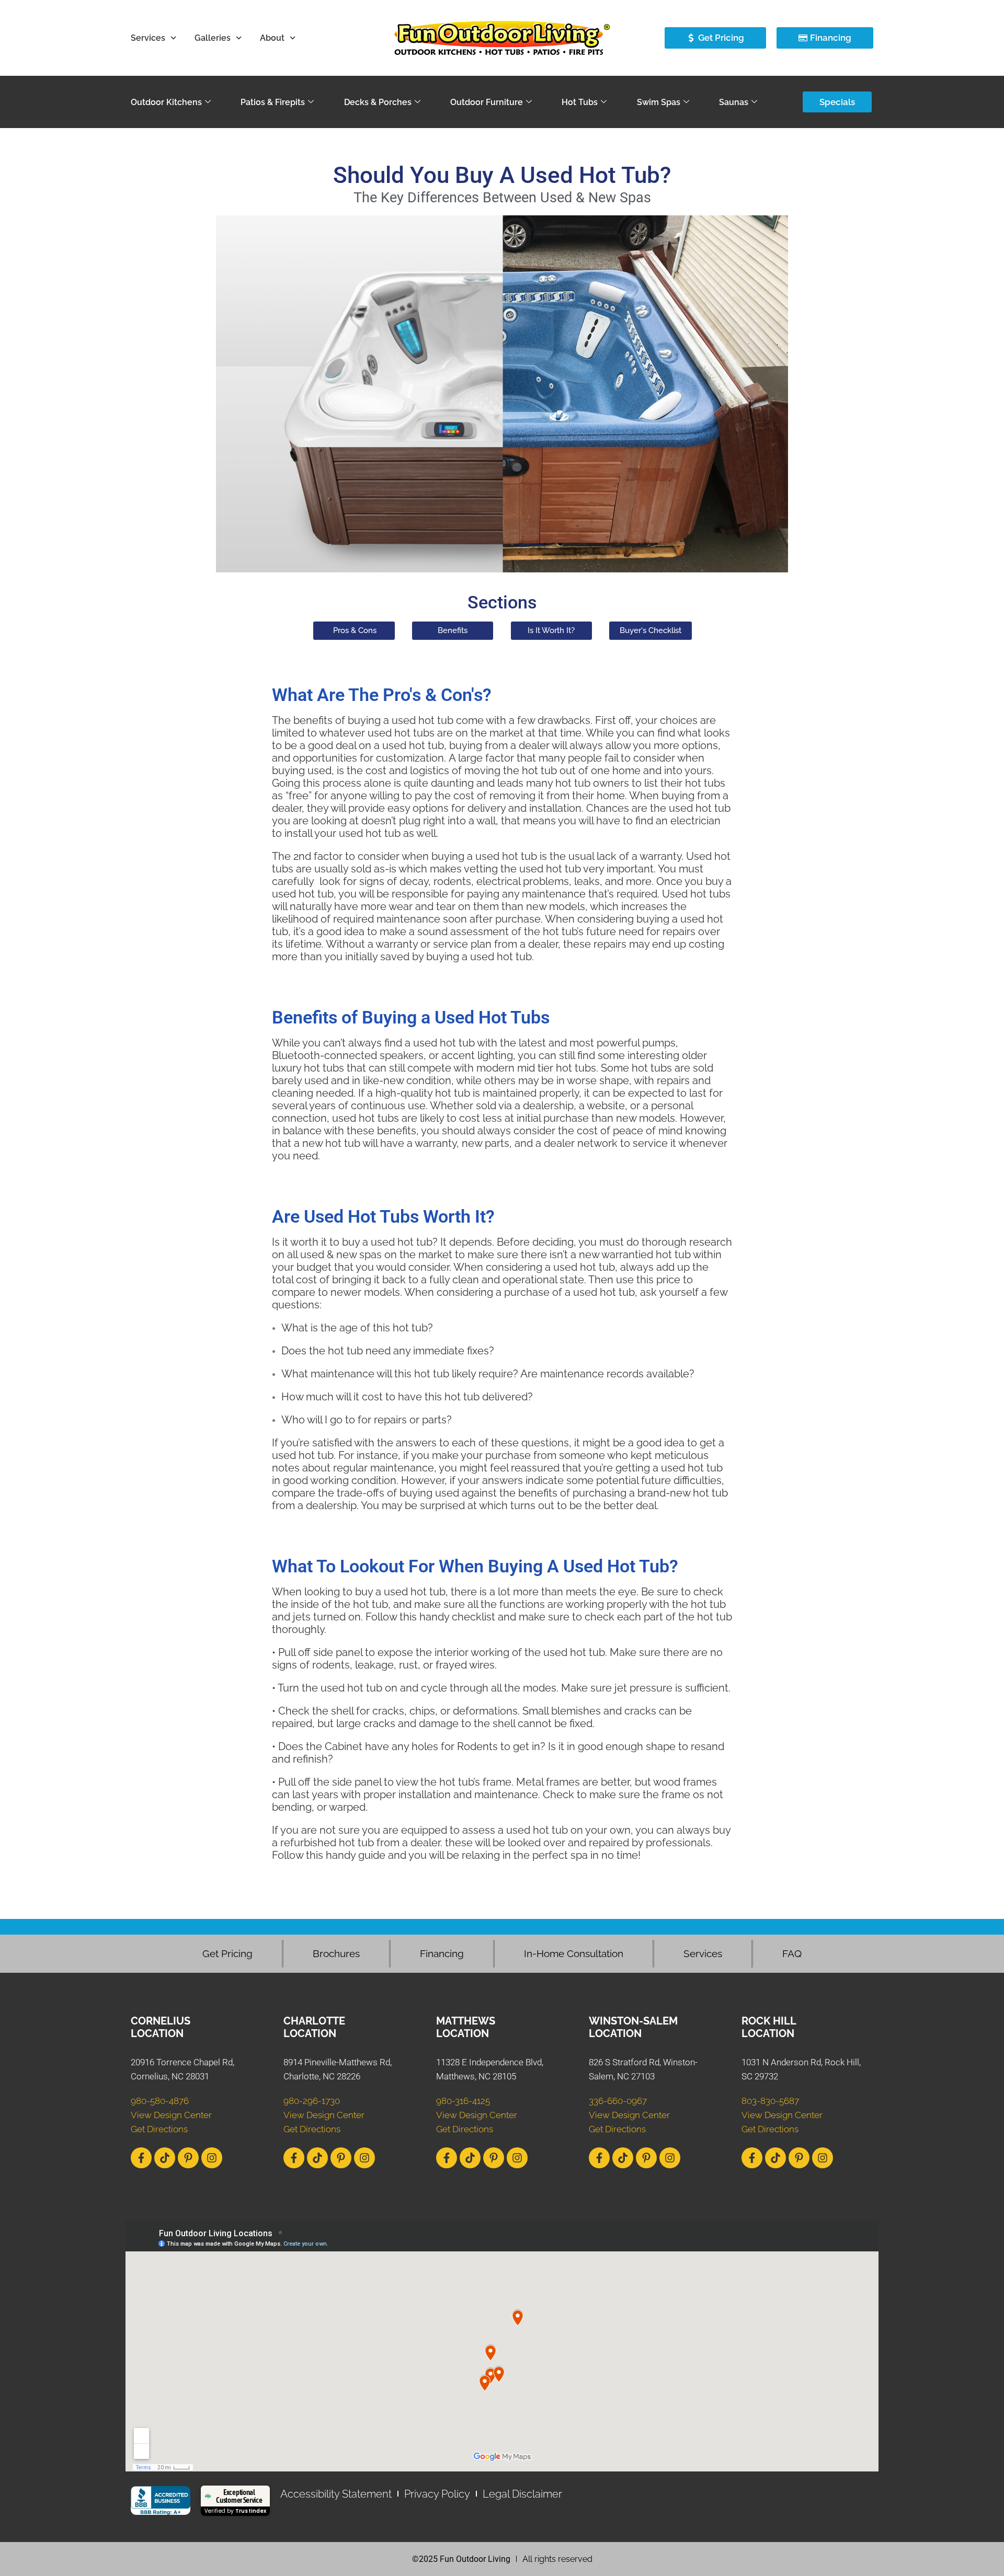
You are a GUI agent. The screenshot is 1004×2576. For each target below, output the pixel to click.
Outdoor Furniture (487, 102)
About (272, 38)
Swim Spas (659, 102)
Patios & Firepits (273, 102)
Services (148, 38)
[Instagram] (212, 2158)
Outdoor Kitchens (166, 102)
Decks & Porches (378, 102)
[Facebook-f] (141, 2158)
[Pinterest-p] (188, 2158)
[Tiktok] (165, 2158)
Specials (837, 102)
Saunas (734, 102)
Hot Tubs (580, 102)
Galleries (213, 38)
